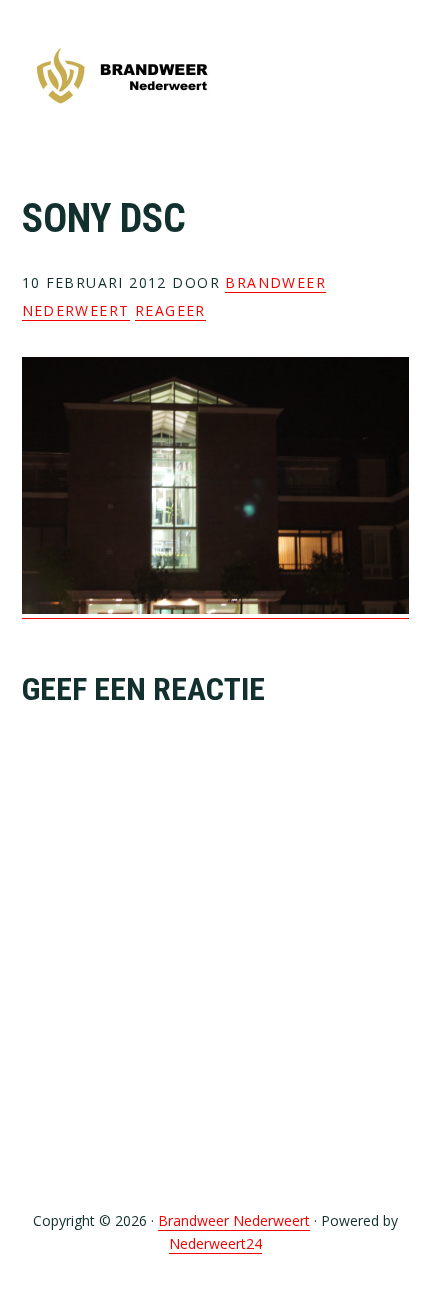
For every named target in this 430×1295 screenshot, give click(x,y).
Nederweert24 (215, 1243)
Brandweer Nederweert (122, 77)
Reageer (170, 310)
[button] (396, 77)
